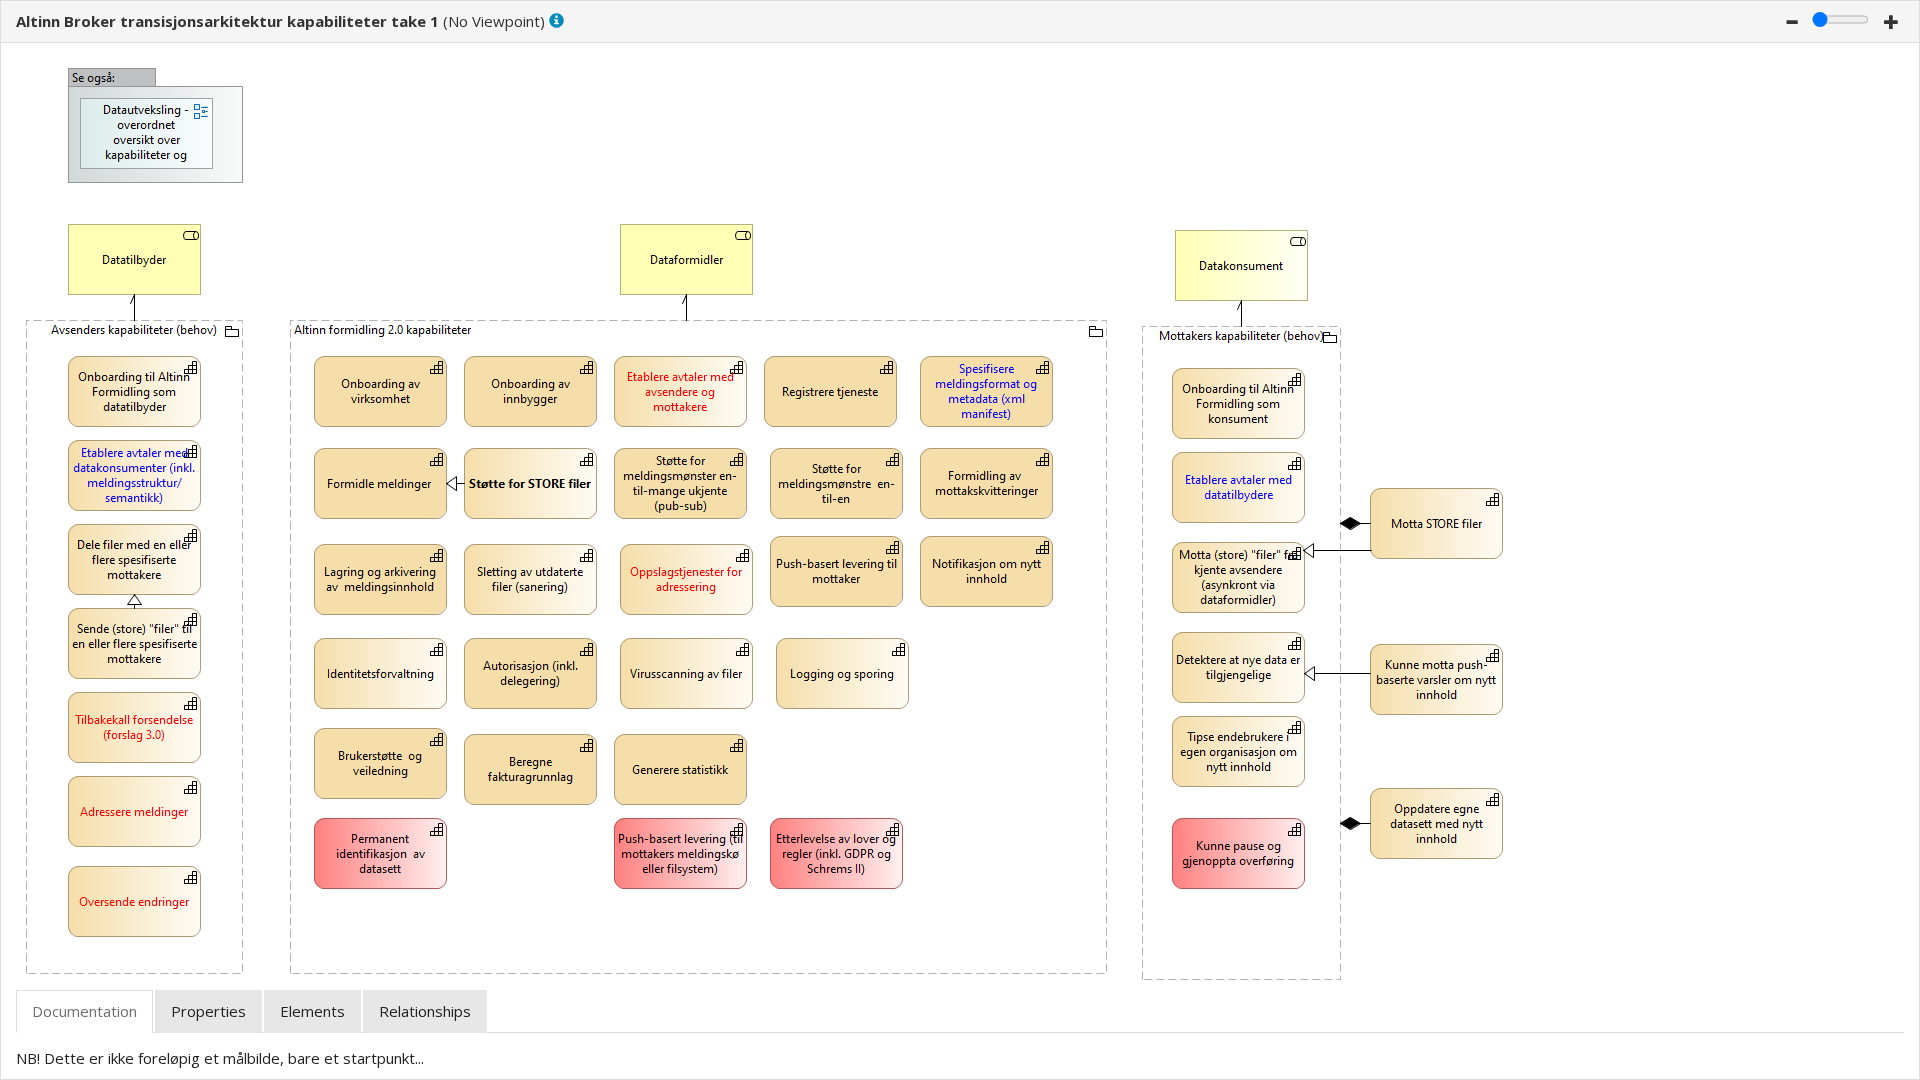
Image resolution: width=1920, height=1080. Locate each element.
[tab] (84, 1011)
